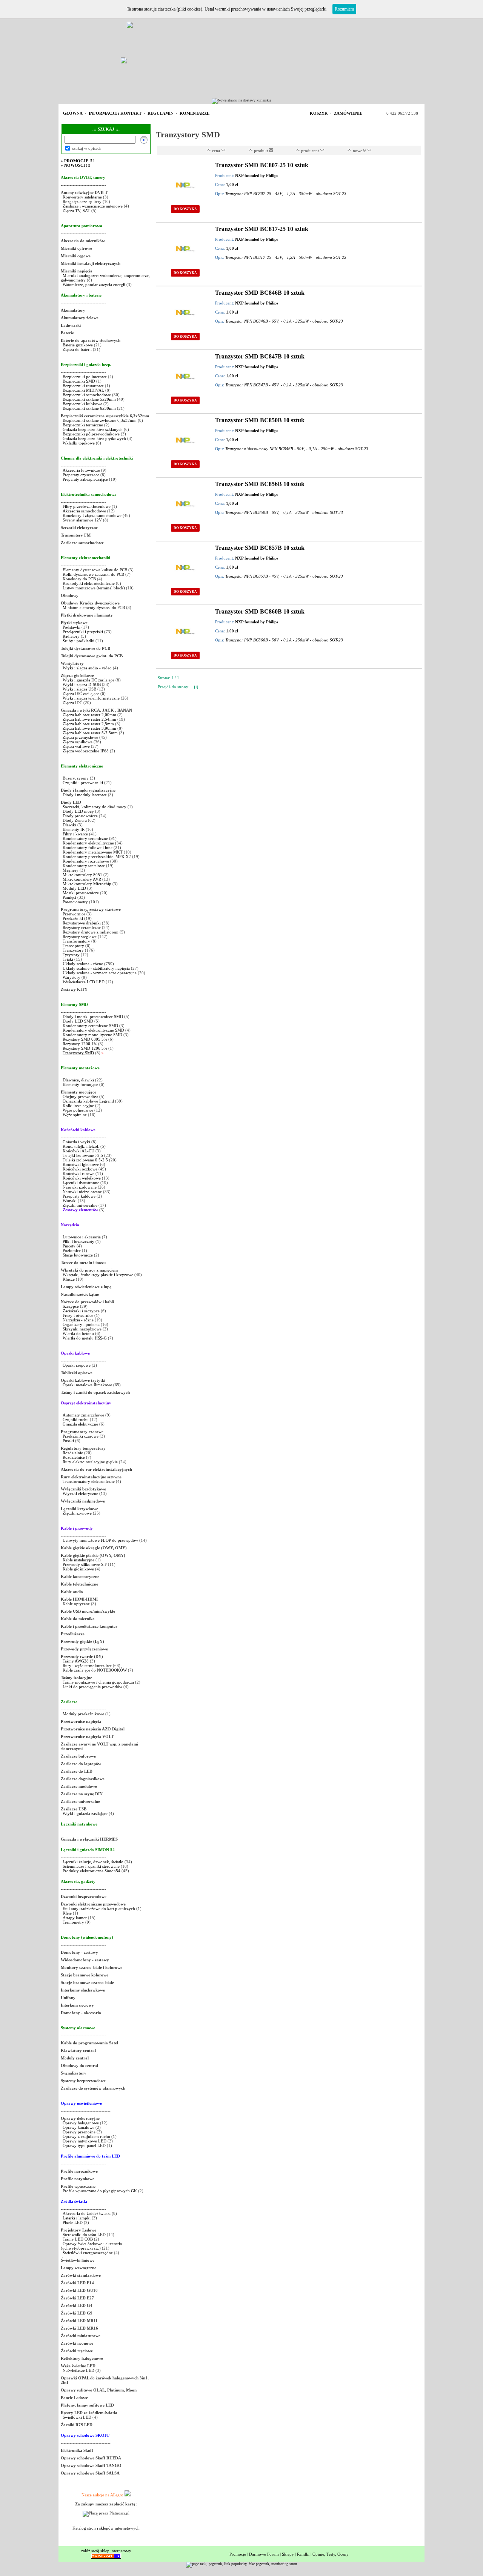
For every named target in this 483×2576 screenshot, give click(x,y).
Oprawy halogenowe (81, 2123)
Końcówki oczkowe (80, 1169)
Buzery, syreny (76, 778)
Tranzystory (73, 950)
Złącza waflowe (76, 746)
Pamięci (69, 897)
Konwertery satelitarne (82, 197)
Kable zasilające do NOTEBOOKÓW (95, 1670)
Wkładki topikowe (79, 443)
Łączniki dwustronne (81, 1183)
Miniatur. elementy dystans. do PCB (94, 607)
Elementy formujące (80, 1084)
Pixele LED (73, 2222)
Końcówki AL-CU (78, 1151)
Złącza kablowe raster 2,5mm (88, 724)
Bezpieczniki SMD (79, 381)
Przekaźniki (73, 918)
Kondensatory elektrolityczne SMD (93, 1030)
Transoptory (73, 946)
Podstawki (72, 627)
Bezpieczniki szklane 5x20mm (89, 399)
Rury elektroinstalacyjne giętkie (90, 1462)
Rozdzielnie (73, 1453)
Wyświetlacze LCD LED (84, 982)
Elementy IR (74, 829)
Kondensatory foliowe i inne (88, 847)
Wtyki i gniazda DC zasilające (89, 680)
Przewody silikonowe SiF (85, 1564)
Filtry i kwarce (75, 834)
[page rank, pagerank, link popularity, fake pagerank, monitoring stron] (241, 2564)
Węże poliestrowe (78, 1110)
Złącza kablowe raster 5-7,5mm (90, 733)
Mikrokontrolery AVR (82, 879)
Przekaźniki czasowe (81, 1436)
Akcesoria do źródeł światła (87, 2213)
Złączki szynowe (77, 1513)
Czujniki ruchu (76, 1419)
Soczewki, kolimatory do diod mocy (95, 807)
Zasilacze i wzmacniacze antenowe (93, 206)
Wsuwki (70, 1201)
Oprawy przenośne (79, 2132)
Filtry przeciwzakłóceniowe (87, 506)
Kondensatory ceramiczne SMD (90, 1026)
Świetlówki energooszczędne (88, 2253)
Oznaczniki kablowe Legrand (88, 1101)
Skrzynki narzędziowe (82, 1329)
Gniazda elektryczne (80, 1424)
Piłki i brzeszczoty (79, 1241)
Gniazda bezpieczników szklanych (93, 429)
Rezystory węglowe (80, 937)
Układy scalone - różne (83, 964)
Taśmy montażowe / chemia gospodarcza (98, 1682)
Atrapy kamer (75, 1918)
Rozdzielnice (74, 1457)
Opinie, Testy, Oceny (331, 2554)
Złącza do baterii (77, 349)
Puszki (68, 1441)
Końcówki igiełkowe (81, 1164)
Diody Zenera (75, 820)
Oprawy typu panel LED (84, 2145)
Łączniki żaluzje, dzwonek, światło (93, 1862)
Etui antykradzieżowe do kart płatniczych (99, 1909)
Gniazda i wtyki (76, 1142)
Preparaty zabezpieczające (85, 479)
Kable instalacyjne (78, 1560)
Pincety (69, 1246)
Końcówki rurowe (78, 1173)
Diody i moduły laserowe (85, 795)
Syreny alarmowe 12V (82, 520)
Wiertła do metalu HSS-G (85, 1338)
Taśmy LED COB (78, 2239)
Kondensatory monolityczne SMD (92, 1035)
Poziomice (72, 1250)
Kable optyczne (76, 1604)
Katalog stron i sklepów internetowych (106, 2528)
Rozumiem (344, 9)
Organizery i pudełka (81, 1324)
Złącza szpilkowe (78, 742)
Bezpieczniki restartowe (83, 386)
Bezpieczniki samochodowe (87, 395)
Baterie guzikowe (78, 345)
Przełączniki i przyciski (83, 632)
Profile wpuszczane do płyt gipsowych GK (100, 2191)
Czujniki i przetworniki (83, 783)
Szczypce (71, 1306)
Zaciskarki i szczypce (81, 1311)
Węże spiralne (75, 1115)
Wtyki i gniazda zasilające (85, 1813)
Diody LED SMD (78, 1021)
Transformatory (76, 941)
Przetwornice (74, 914)
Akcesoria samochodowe (84, 511)
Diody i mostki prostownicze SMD (93, 1017)
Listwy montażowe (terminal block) (94, 588)
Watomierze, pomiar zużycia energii (94, 285)
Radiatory (71, 636)
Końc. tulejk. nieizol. (81, 1146)
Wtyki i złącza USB (79, 689)
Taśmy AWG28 (76, 1661)
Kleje (67, 1913)
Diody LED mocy (78, 811)
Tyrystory (71, 955)
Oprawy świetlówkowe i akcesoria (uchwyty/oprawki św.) (91, 2246)
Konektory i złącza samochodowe (92, 515)
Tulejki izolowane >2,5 (83, 1155)
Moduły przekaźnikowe (83, 1714)
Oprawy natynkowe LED (85, 2141)
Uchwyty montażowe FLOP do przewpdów (100, 1540)
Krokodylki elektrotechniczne (89, 583)
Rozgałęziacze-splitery (82, 201)
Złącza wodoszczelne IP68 (86, 751)
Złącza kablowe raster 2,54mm (89, 719)
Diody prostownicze (80, 816)
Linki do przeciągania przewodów (92, 1687)
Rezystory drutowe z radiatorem (91, 932)
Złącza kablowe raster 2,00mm (89, 715)
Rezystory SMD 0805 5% (85, 1039)
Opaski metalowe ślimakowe (87, 1385)
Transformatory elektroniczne (89, 1481)
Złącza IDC (72, 703)
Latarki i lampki (77, 2218)
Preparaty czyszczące (81, 475)
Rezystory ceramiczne (82, 927)
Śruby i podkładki (78, 641)
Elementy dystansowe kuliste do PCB (95, 570)
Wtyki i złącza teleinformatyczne (91, 698)
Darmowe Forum (264, 2554)
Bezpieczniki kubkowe (83, 404)
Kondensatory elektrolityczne (88, 843)
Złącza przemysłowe (80, 737)
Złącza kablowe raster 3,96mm (89, 728)
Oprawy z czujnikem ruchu (86, 2136)
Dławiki (69, 825)
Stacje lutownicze (78, 1255)
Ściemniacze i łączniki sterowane (92, 1866)
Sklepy (288, 2554)
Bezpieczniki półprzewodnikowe (91, 434)
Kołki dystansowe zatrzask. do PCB (93, 574)
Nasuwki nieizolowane (82, 1192)
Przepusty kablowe (79, 1196)
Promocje (238, 2554)
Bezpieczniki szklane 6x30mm (89, 408)
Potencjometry (75, 902)
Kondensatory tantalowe (84, 866)
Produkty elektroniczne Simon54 (92, 1871)
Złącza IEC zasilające (81, 694)
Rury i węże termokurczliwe (87, 1666)
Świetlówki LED (78, 2417)
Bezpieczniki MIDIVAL (83, 390)
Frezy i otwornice (78, 1315)
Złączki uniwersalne (80, 1205)
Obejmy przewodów (80, 1097)
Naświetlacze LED (78, 2370)
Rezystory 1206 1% (80, 1044)
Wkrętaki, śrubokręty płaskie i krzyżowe (98, 1275)
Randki (303, 2554)
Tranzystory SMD (78, 1053)
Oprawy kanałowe (78, 2127)
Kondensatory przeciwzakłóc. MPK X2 (97, 857)
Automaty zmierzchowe (83, 1415)
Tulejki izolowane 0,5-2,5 (85, 1160)
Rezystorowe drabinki (82, 923)
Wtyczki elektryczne (80, 1493)
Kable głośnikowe (78, 1569)
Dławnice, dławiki (78, 1080)
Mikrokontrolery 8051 (82, 875)
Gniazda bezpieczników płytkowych (94, 438)
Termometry (74, 1922)
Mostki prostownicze (81, 893)
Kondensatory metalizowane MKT (93, 852)
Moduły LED (74, 888)
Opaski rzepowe (77, 1365)
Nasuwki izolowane (80, 1187)
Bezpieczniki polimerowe (85, 377)
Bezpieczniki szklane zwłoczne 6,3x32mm (100, 420)
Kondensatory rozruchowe (86, 861)
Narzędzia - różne (78, 1320)
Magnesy (71, 870)
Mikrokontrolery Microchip (87, 884)
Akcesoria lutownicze (81, 470)
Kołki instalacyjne (78, 1106)
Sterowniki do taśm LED (84, 2235)
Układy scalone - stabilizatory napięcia (96, 968)
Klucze (69, 1279)
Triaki (68, 959)
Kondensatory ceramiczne (85, 838)
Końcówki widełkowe (82, 1178)
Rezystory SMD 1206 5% (85, 1048)
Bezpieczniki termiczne (83, 425)
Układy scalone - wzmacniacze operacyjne (100, 973)
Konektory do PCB (79, 579)
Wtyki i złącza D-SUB (82, 684)
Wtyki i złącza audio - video (87, 668)
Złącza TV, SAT (76, 211)
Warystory (72, 977)
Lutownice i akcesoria (82, 1237)
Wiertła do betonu (79, 1333)
